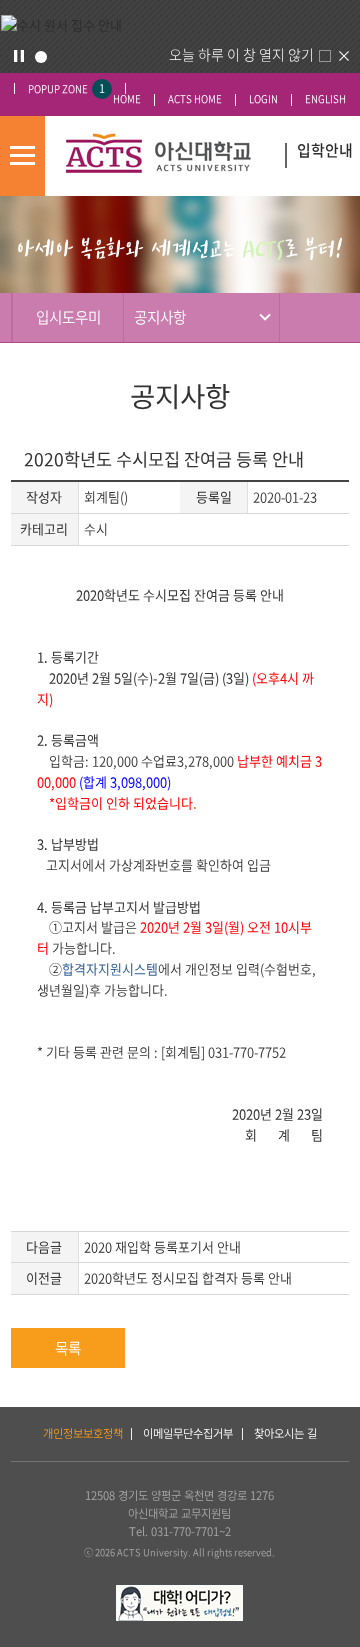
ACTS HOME (195, 99)
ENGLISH (325, 99)
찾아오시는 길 (285, 1433)
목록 (68, 1348)
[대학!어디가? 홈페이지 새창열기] (179, 1593)
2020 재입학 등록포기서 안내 (162, 1246)
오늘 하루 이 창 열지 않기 (241, 54)
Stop (19, 56)
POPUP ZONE (66, 88)
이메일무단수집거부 (188, 1433)
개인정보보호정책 (83, 1433)
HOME (127, 99)
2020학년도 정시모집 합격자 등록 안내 (188, 1277)
